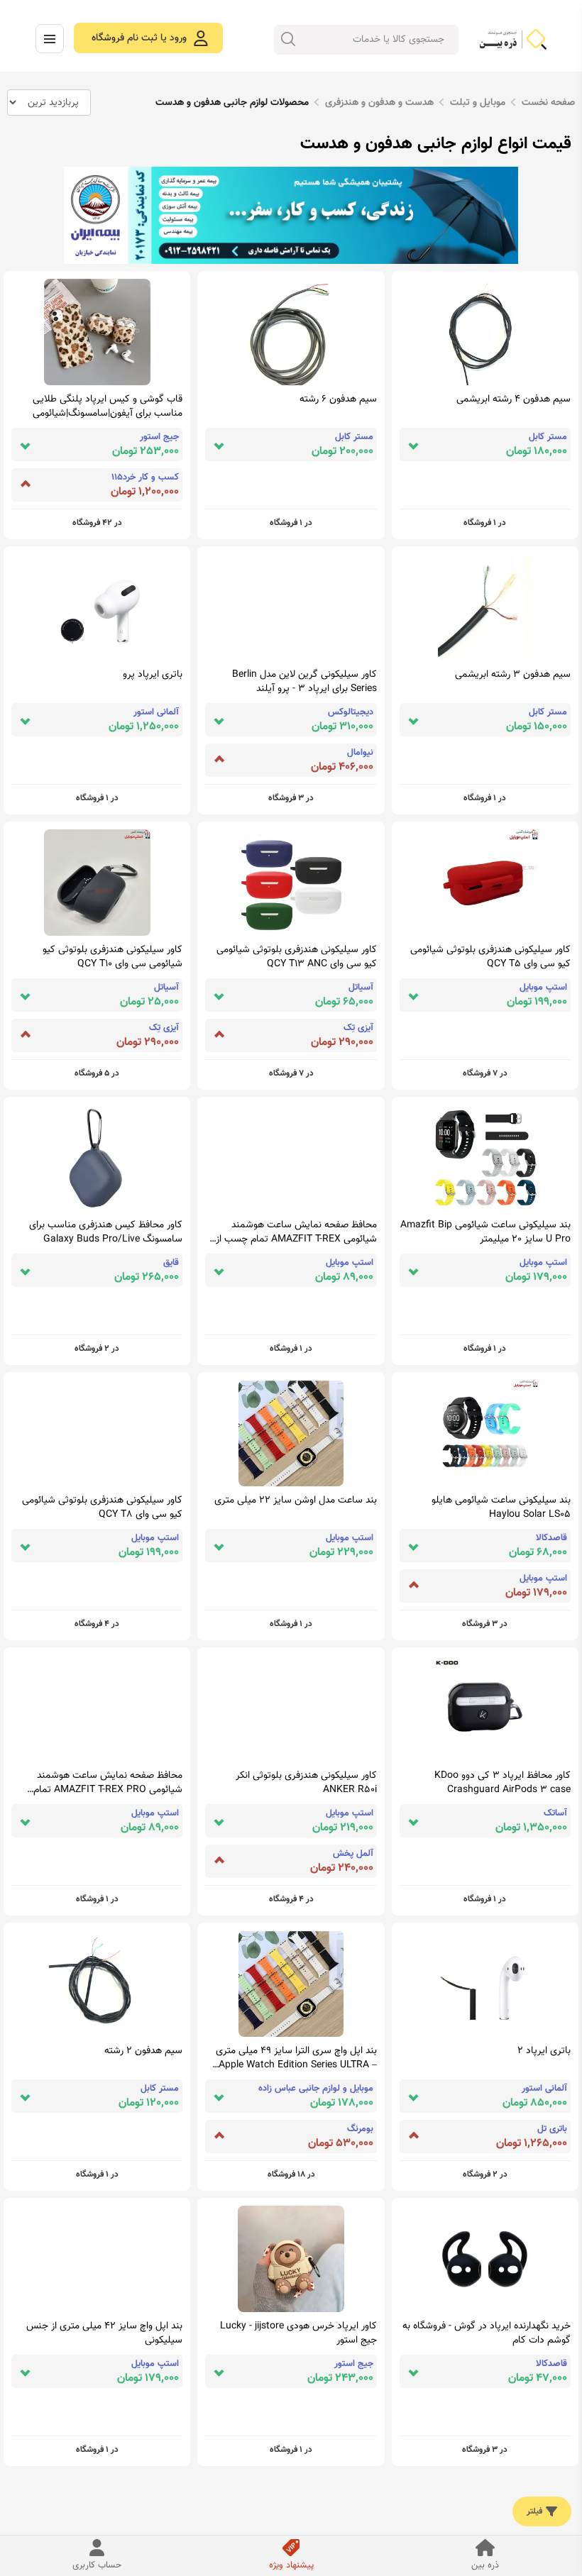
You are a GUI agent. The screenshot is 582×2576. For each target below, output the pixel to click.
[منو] (50, 39)
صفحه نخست (548, 103)
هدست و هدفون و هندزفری (379, 103)
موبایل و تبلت (478, 103)
